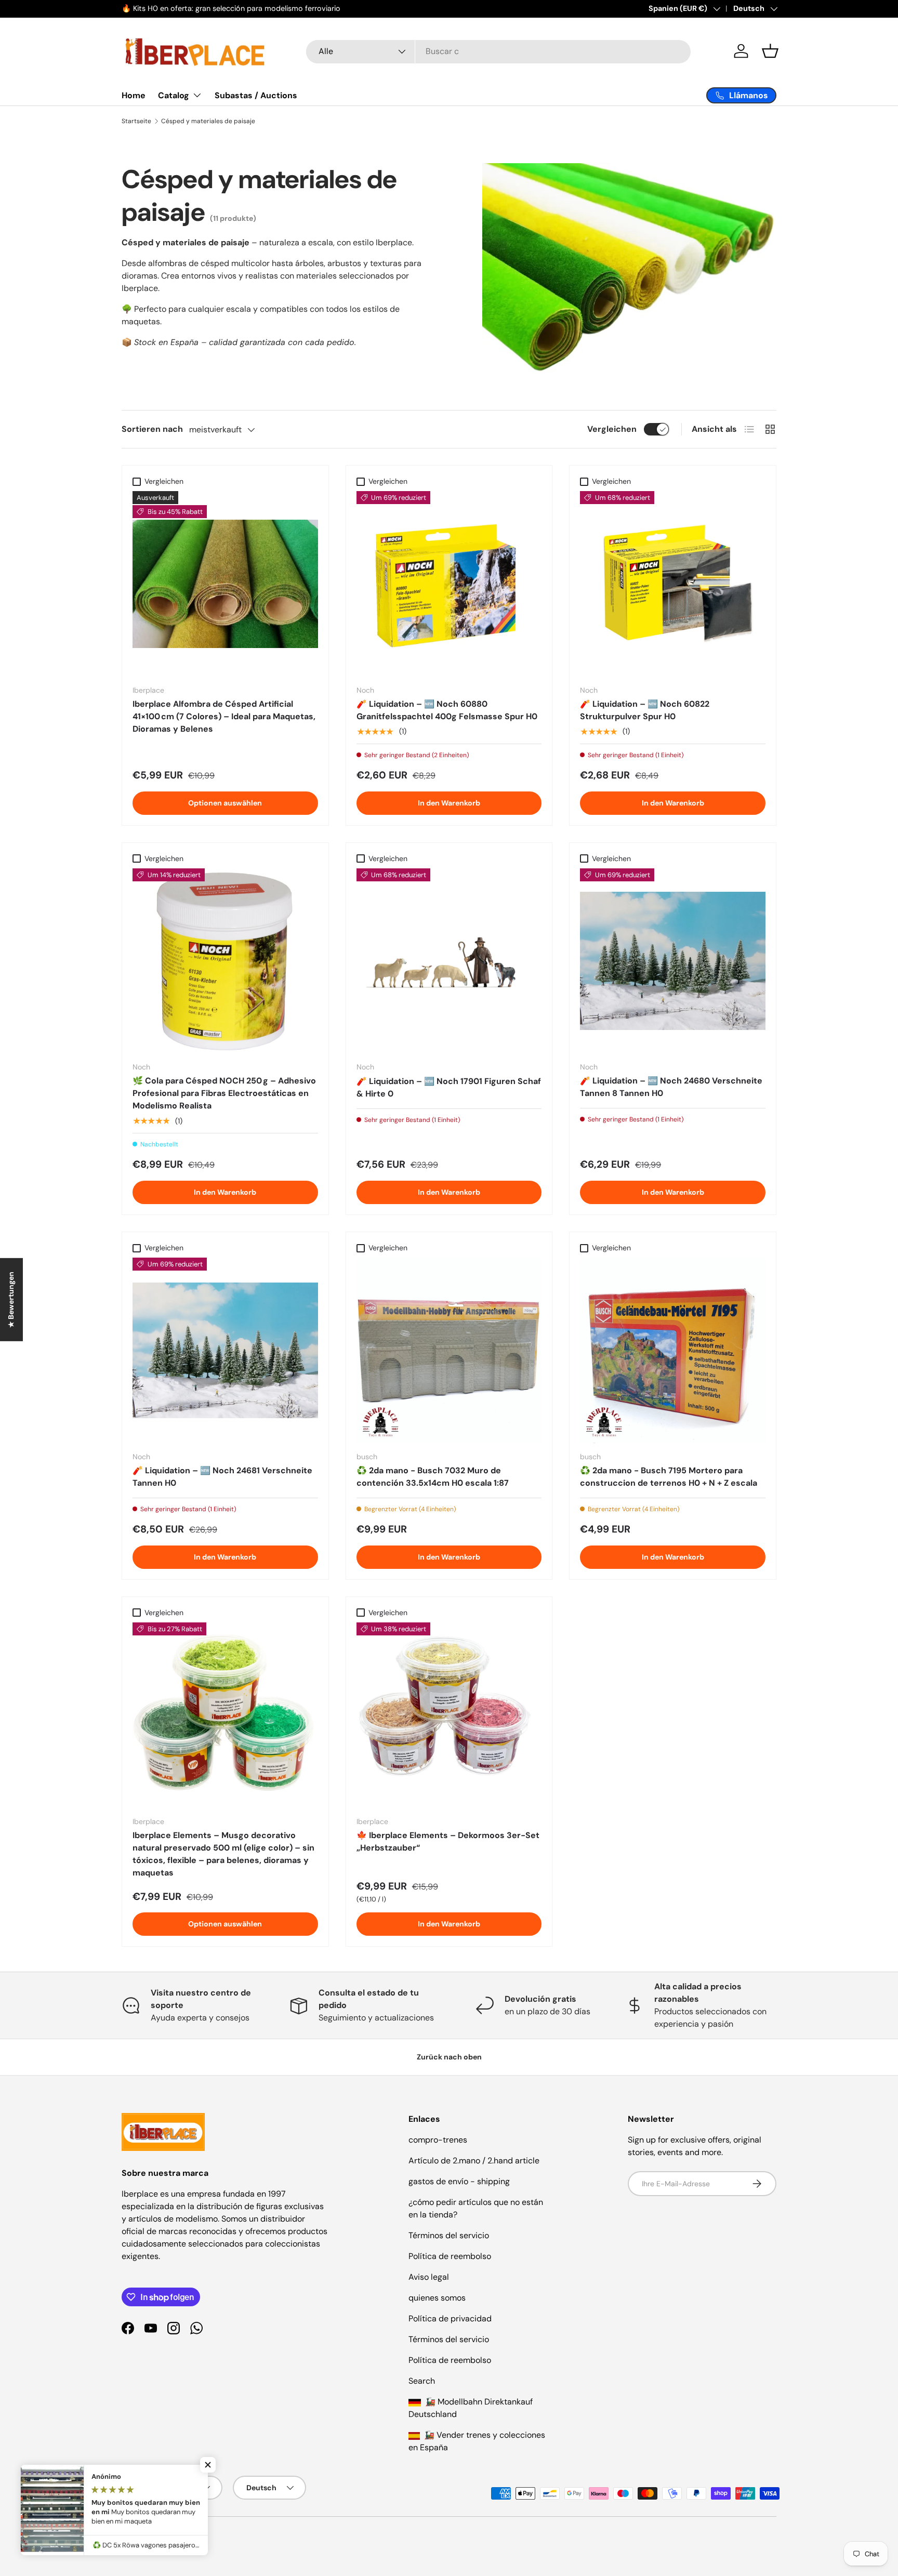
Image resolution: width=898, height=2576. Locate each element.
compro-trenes (438, 2140)
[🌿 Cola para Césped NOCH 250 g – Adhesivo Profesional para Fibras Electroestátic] (225, 961)
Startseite (136, 121)
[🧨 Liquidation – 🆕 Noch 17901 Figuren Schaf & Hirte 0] (449, 961)
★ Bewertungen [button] (11, 1299)
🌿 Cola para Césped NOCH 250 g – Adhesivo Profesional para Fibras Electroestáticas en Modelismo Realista (224, 1093)
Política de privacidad (450, 2319)
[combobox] (498, 51)
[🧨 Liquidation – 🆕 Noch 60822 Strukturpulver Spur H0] (673, 584)
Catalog (174, 95)
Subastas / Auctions (256, 95)
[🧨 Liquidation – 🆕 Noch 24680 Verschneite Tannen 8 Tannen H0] (673, 961)
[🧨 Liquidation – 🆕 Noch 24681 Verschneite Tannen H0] (225, 1350)
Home (134, 95)
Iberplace (160, 2538)
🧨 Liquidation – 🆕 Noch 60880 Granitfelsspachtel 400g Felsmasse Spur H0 (447, 710)
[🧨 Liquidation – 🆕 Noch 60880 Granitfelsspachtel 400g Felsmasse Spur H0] (449, 584)
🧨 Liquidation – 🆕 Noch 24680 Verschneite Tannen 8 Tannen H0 (671, 1087)
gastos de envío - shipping (459, 2181)
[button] (770, 51)
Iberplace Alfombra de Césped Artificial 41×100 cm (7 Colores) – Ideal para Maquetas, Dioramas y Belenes (224, 716)
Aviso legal (429, 2277)
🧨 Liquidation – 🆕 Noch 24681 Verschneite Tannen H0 (222, 1477)
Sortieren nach (152, 429)
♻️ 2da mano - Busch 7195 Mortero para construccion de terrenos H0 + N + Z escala (669, 1477)
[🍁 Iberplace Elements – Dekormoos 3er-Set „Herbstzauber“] (449, 1715)
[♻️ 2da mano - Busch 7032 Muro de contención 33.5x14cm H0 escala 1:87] (449, 1350)
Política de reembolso (450, 2256)
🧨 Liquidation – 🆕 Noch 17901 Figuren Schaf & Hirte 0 (449, 1087)
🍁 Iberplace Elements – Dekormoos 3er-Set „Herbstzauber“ (448, 1841)
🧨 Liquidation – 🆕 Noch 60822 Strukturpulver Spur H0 (645, 710)
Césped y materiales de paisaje (208, 121)
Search (422, 2381)
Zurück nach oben (449, 2057)
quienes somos (437, 2298)
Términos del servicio (449, 2235)
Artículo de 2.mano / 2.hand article (474, 2161)
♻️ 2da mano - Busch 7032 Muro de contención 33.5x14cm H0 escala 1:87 (433, 1477)
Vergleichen (612, 429)
